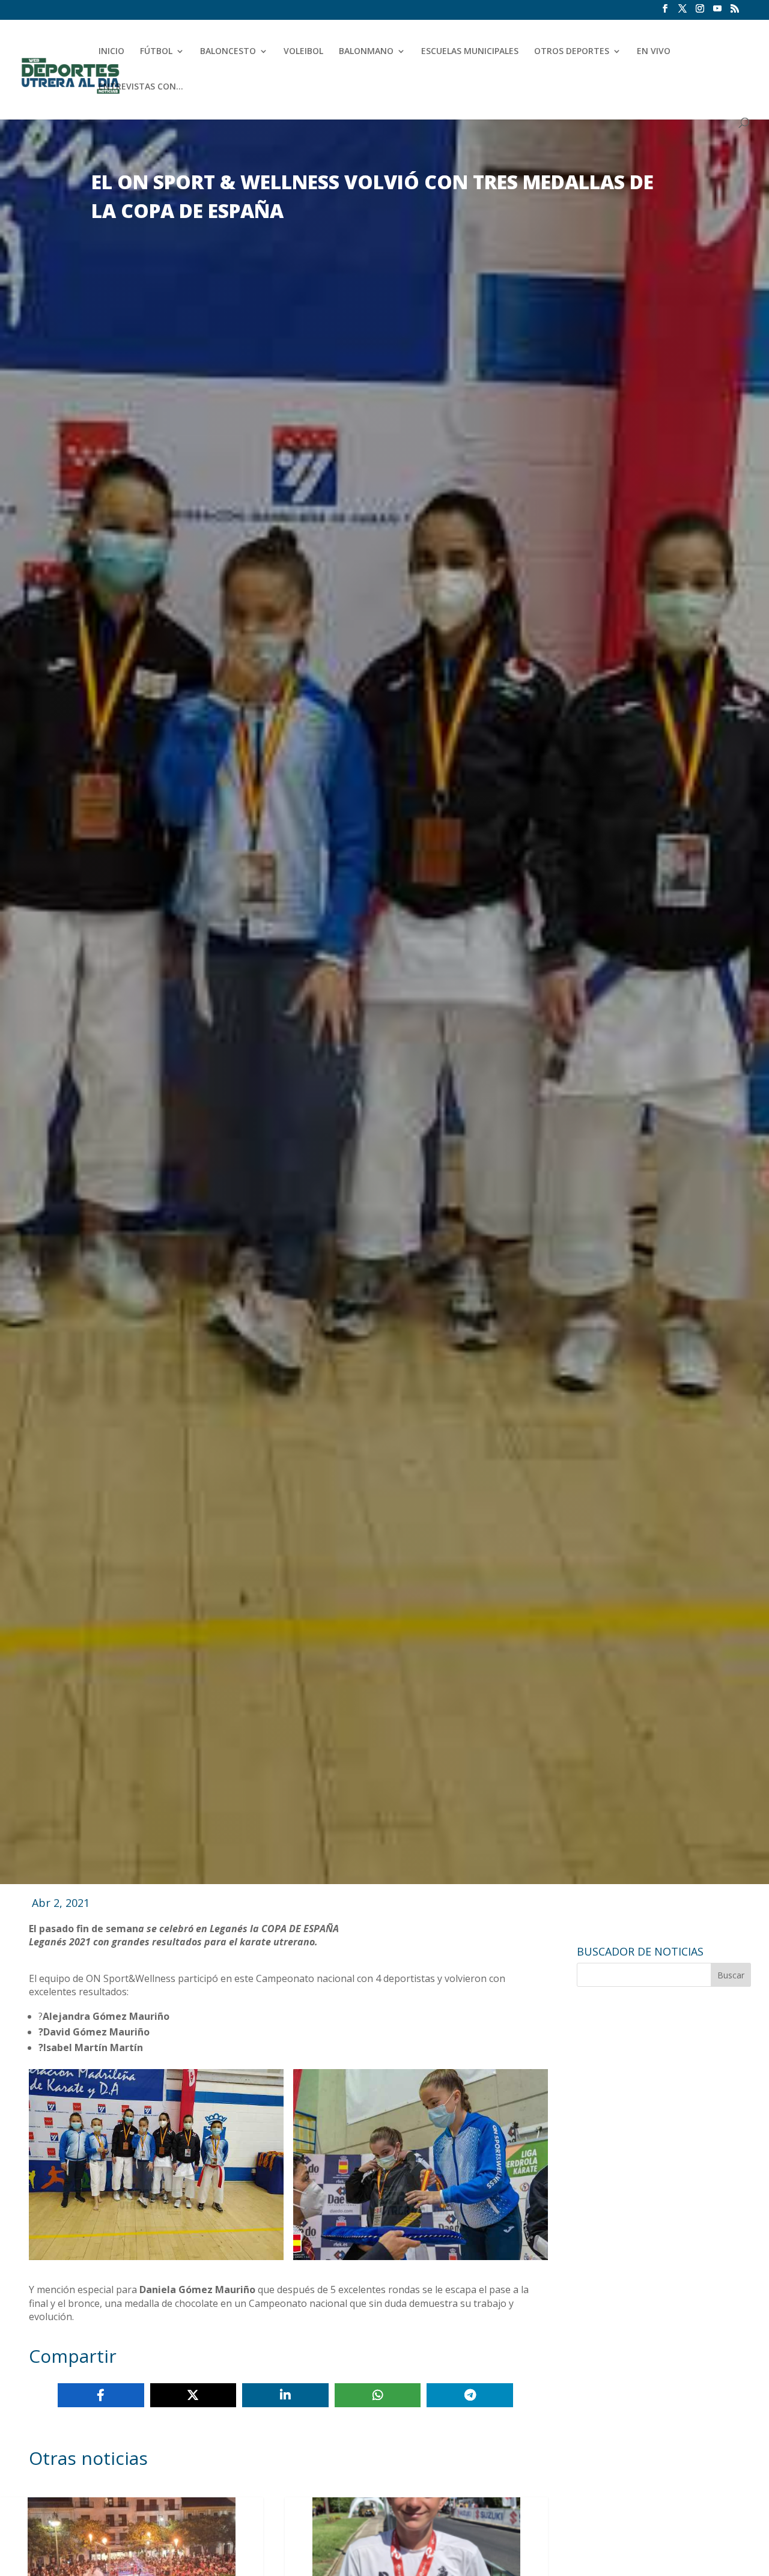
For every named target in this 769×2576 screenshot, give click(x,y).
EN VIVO (654, 52)
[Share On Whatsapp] (378, 2395)
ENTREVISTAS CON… (141, 87)
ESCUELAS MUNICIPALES (470, 52)
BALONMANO (366, 52)
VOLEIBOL (303, 52)
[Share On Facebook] (101, 2395)
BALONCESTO (228, 52)
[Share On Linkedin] (285, 2395)
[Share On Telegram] (470, 2395)
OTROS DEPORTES (572, 52)
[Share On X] (193, 2395)
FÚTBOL (156, 52)
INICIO (111, 52)
